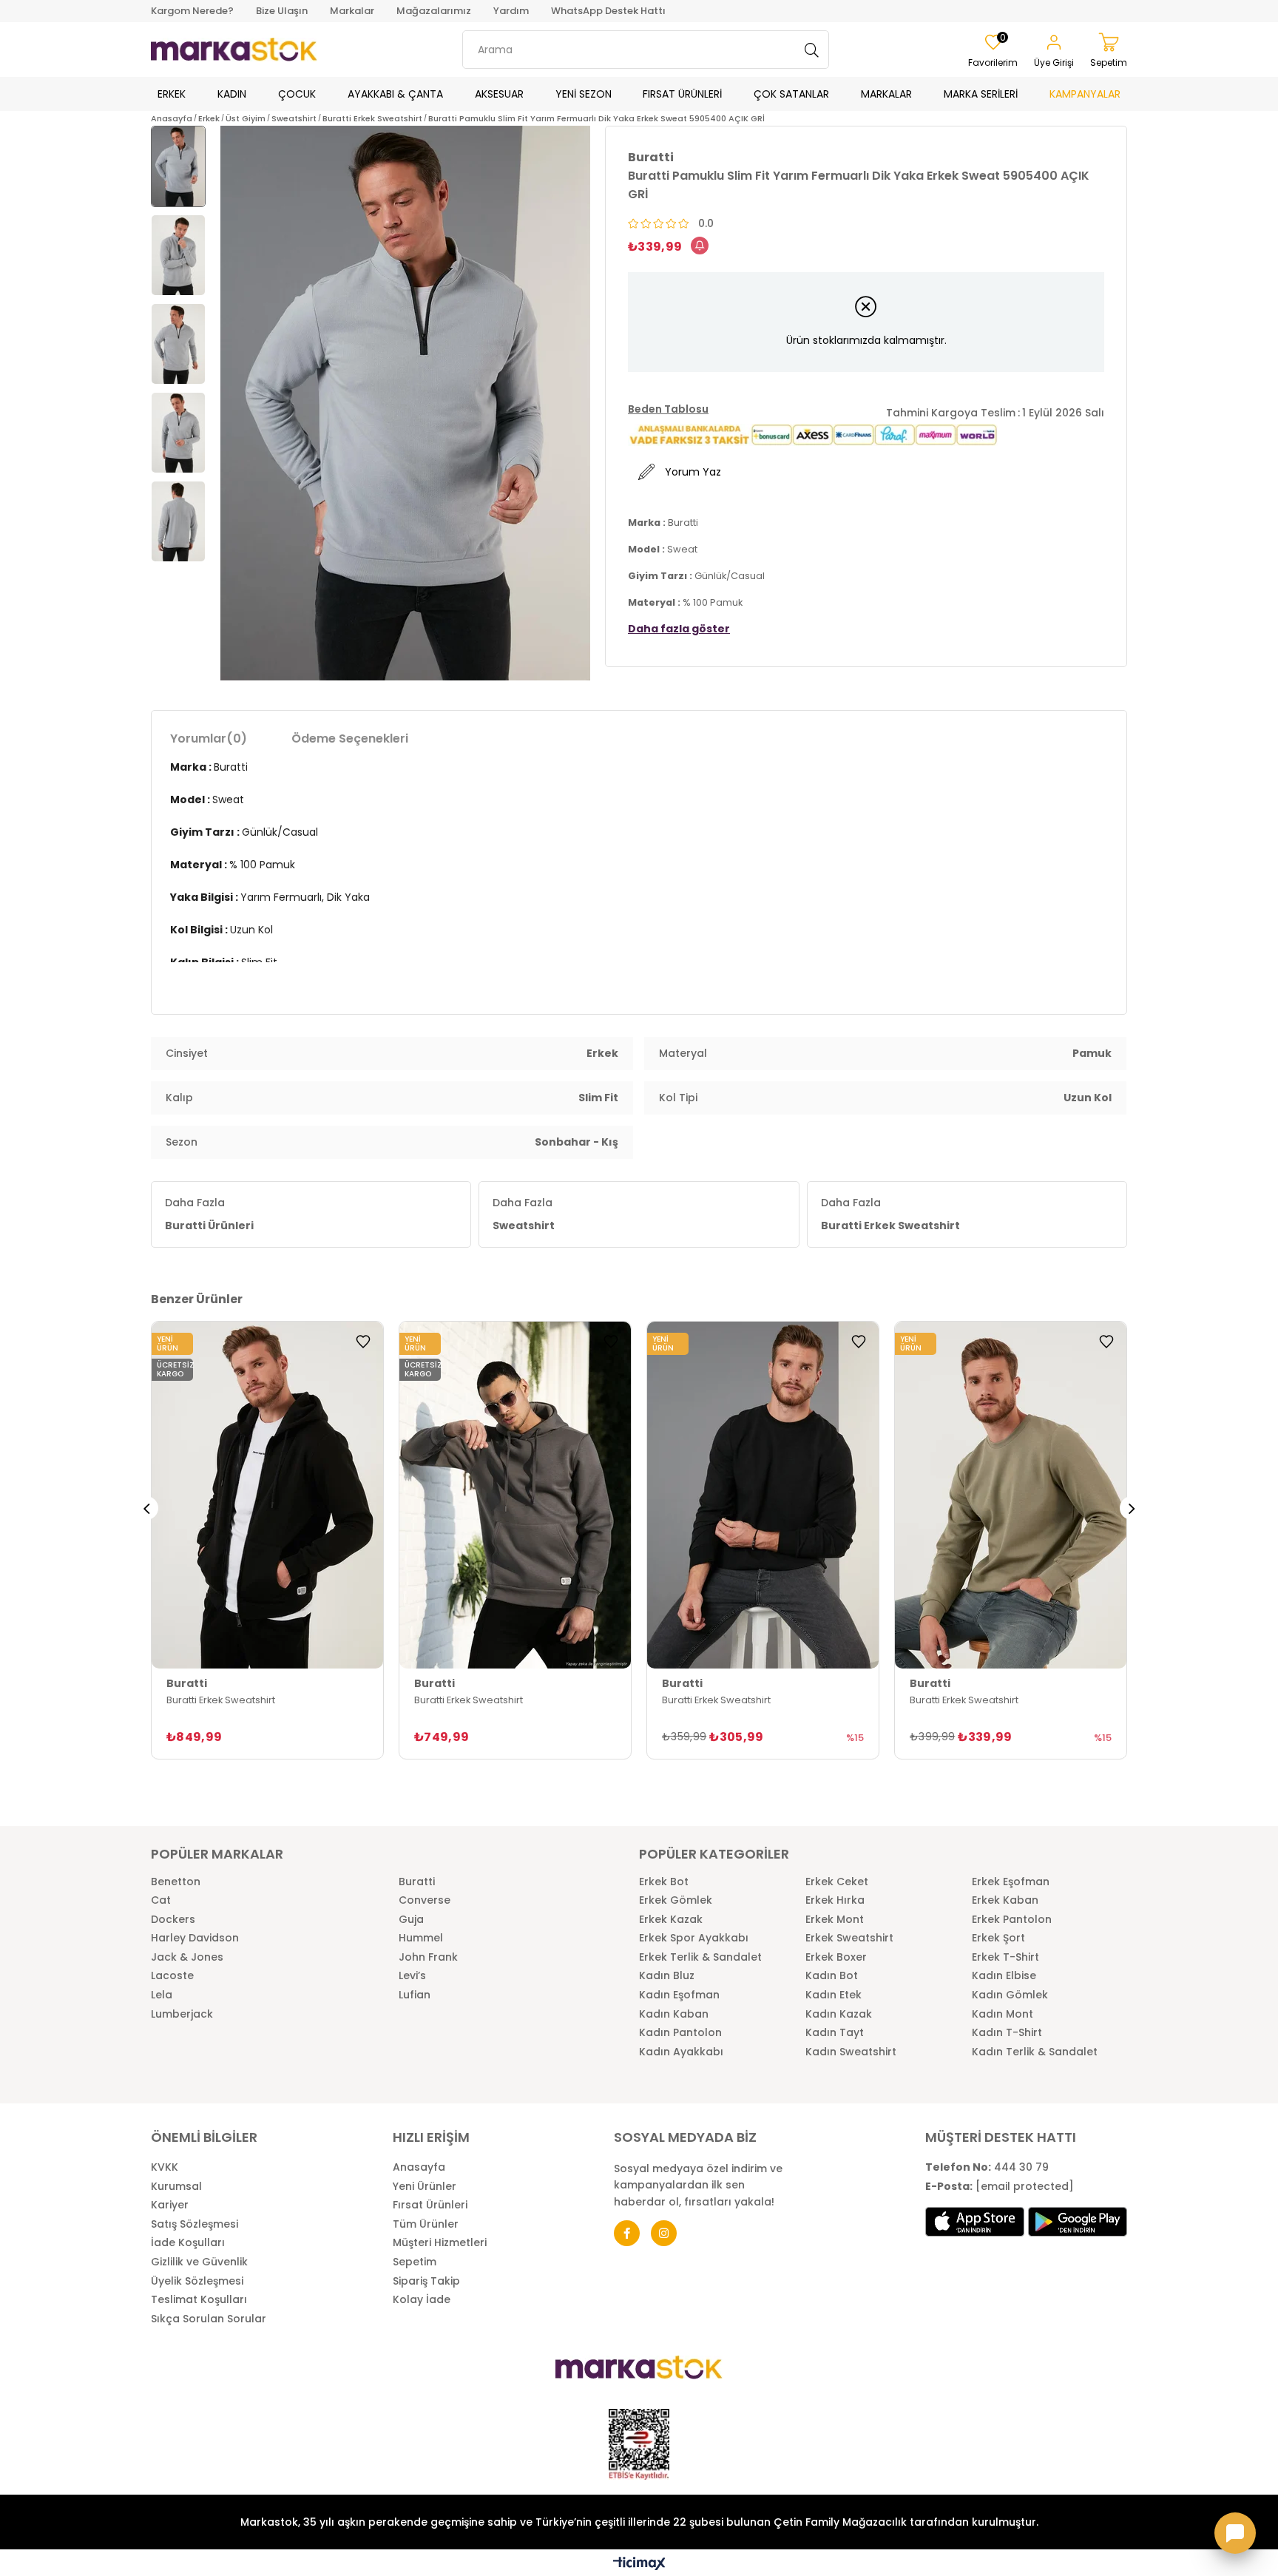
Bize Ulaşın (282, 11)
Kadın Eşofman (679, 1995)
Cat (161, 1900)
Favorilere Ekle (363, 1342)
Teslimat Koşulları (199, 2300)
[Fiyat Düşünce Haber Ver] (700, 246)
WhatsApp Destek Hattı (608, 11)
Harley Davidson (195, 1938)
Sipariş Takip (426, 2281)
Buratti (417, 1882)
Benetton (176, 1882)
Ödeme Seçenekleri (350, 738)
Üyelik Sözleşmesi (197, 2281)
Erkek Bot (664, 1882)
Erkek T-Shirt (1005, 1957)
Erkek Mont (835, 1920)
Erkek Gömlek (676, 1900)
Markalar (352, 11)
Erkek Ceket (837, 1882)
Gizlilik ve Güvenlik (199, 2262)
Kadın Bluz (667, 1976)
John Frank (428, 1957)
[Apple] (975, 2222)
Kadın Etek (834, 1995)
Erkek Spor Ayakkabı (694, 1938)
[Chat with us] (1235, 2533)
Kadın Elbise (1004, 1976)
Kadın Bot (832, 1976)
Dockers (173, 1920)
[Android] (1078, 2222)
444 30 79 (987, 2167)
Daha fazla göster (679, 629)
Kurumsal (176, 2187)
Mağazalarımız (434, 11)
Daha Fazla (209, 1214)
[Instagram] (664, 2233)
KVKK (165, 2167)
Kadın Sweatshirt (851, 2052)
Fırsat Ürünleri (430, 2205)
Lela (162, 1995)
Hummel (421, 1938)
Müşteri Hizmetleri (440, 2243)
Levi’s (412, 1976)
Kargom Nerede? (192, 11)
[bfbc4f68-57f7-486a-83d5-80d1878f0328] (639, 2367)
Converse (425, 1900)
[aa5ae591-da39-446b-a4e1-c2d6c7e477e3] (639, 2444)
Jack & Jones (187, 1957)
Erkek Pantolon (1012, 1920)
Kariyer (170, 2205)
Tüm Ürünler (426, 2224)
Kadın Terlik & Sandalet (1035, 2052)
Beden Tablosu (668, 409)
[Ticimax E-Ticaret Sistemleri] (639, 2565)
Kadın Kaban (674, 2014)
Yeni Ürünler (425, 2187)
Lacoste (172, 1976)
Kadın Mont (1003, 2014)
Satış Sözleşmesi (195, 2224)
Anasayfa (419, 2167)
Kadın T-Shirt (1007, 2033)
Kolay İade (422, 2300)
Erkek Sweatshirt (849, 1938)
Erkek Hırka (835, 1900)
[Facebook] (627, 2233)
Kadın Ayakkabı (681, 2052)
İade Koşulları (188, 2243)
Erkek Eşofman (1011, 1882)
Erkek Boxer (836, 1957)
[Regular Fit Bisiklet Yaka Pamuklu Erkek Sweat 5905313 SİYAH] (763, 1495)
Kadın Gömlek (1010, 1995)
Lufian (415, 1995)
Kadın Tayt (835, 2033)
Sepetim (415, 2262)
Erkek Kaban (1005, 1900)
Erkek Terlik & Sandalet (700, 1957)
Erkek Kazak (671, 1920)
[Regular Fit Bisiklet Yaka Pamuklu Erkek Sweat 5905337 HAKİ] (1011, 1495)
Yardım (511, 11)
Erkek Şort (998, 1938)
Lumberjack (182, 2014)
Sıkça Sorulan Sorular (209, 2319)
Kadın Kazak (839, 2014)
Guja (411, 1920)
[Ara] (812, 50)
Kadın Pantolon (680, 2033)
